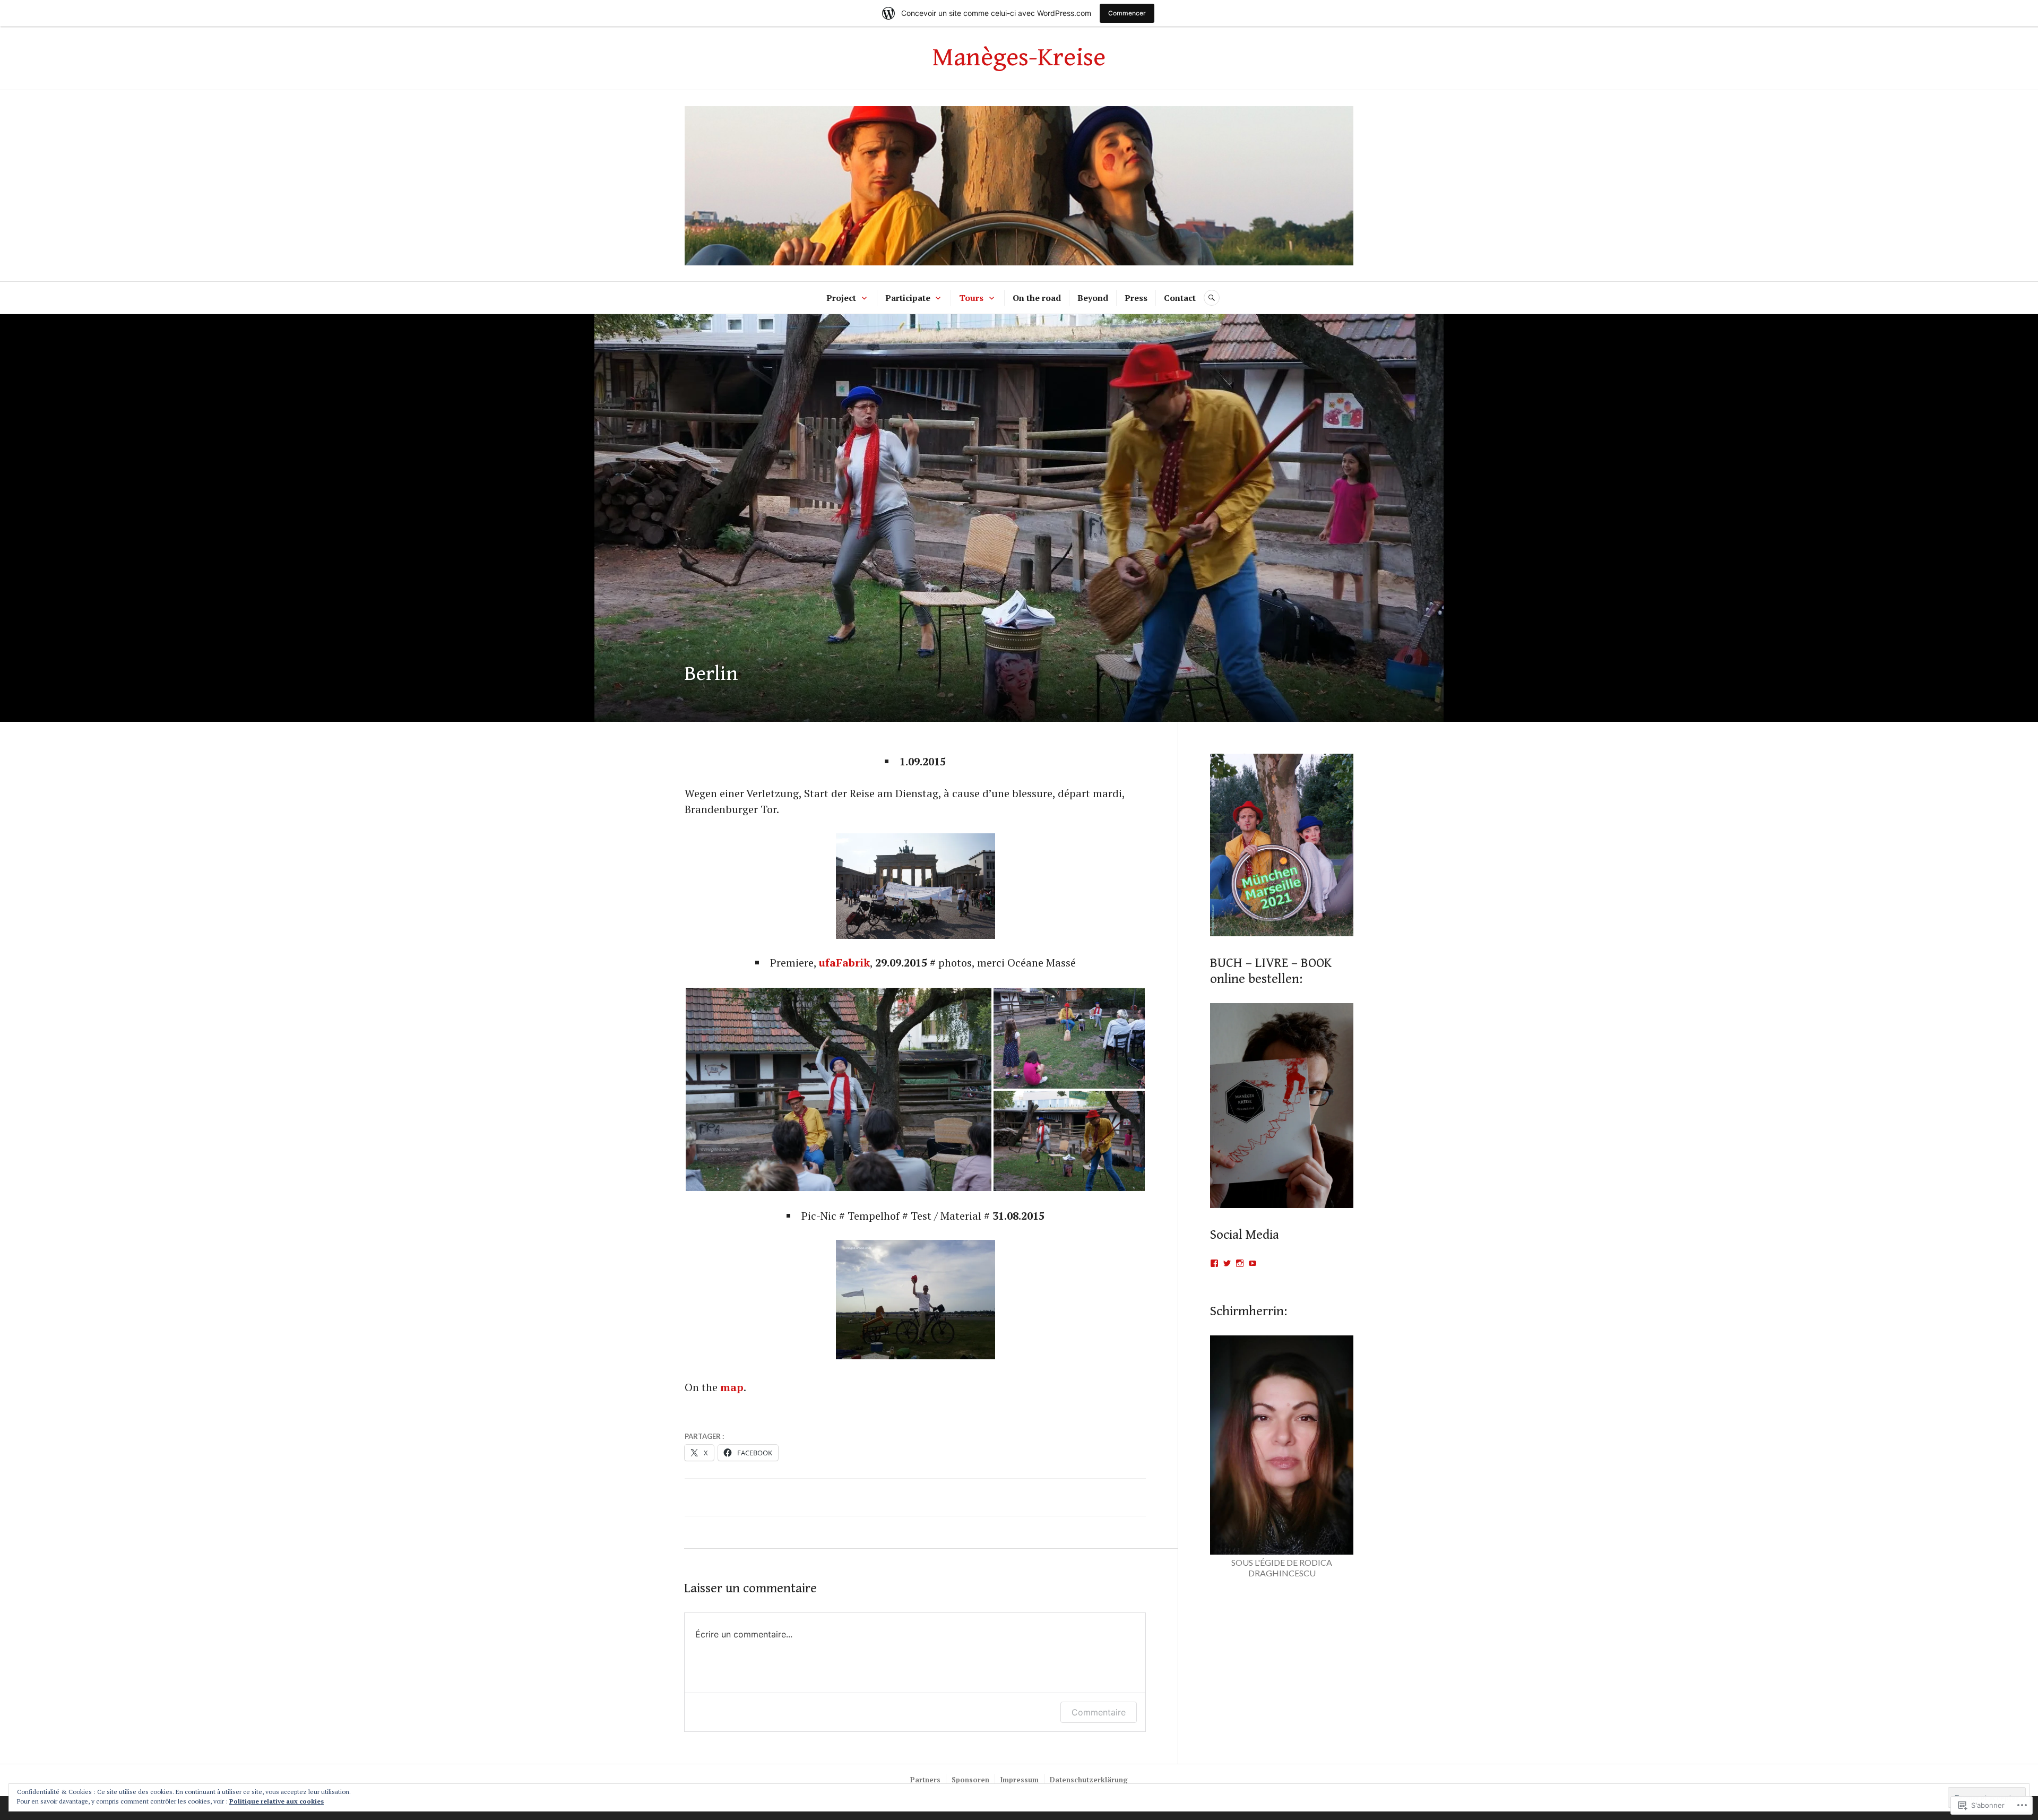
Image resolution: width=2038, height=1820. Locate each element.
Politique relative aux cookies (277, 1801)
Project (841, 298)
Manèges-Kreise (1019, 58)
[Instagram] (1240, 1263)
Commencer (1127, 13)
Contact (1180, 298)
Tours (971, 298)
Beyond (1093, 298)
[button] (839, 1089)
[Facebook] (1214, 1263)
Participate (908, 298)
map (732, 1387)
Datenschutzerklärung (1089, 1780)
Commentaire (1099, 1712)
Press (1136, 298)
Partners (925, 1780)
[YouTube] (1253, 1263)
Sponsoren (970, 1780)
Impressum (1020, 1780)
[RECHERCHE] (1212, 298)
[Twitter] (1227, 1263)
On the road (1037, 298)
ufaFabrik (844, 963)
